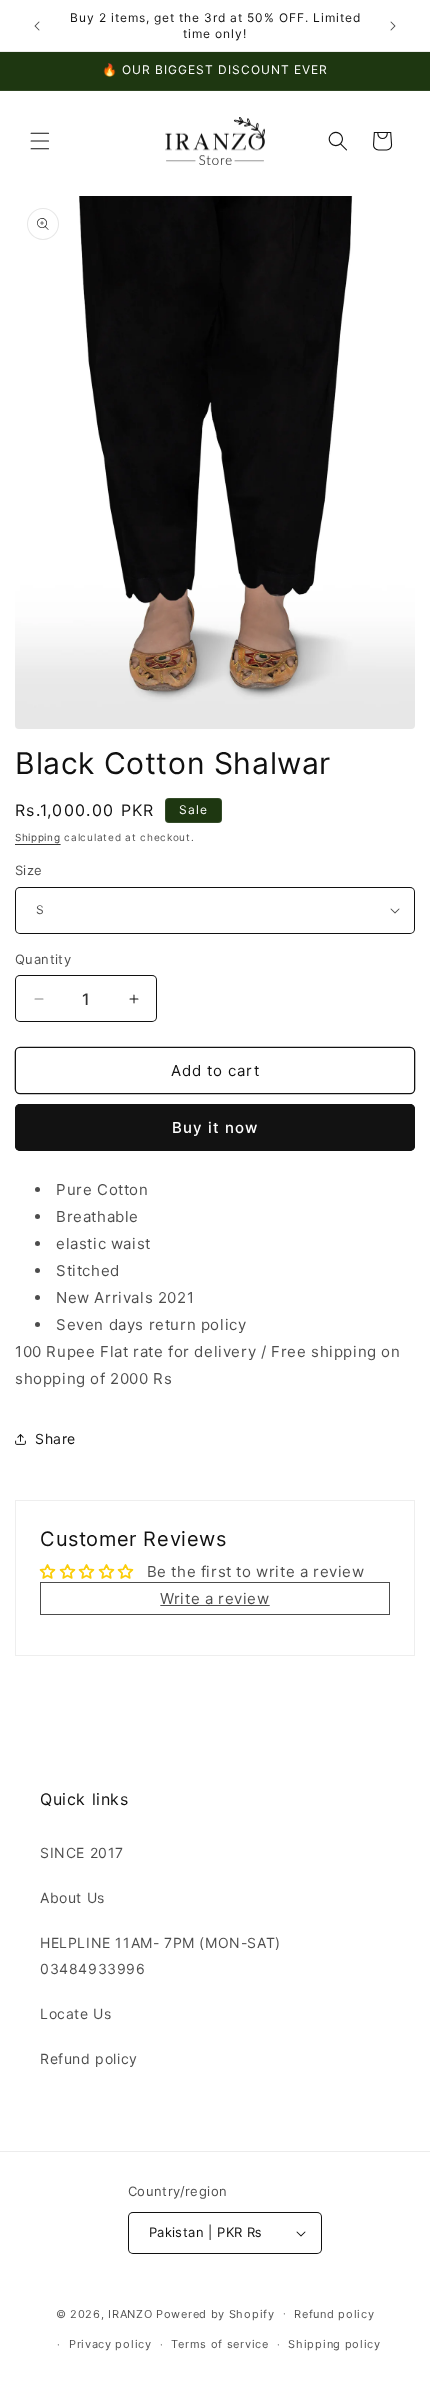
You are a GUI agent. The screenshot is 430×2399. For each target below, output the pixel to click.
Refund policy (89, 2058)
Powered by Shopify (215, 2313)
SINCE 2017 (82, 1852)
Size (29, 870)
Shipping (38, 837)
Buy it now (215, 1127)
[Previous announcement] (37, 26)
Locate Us (75, 2013)
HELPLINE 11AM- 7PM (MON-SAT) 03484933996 (160, 1955)
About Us (72, 1897)
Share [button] (55, 1438)
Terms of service (219, 2344)
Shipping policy (334, 2344)
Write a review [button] (214, 1598)
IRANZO (130, 2313)
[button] (40, 141)
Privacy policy (110, 2344)
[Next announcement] (393, 26)
